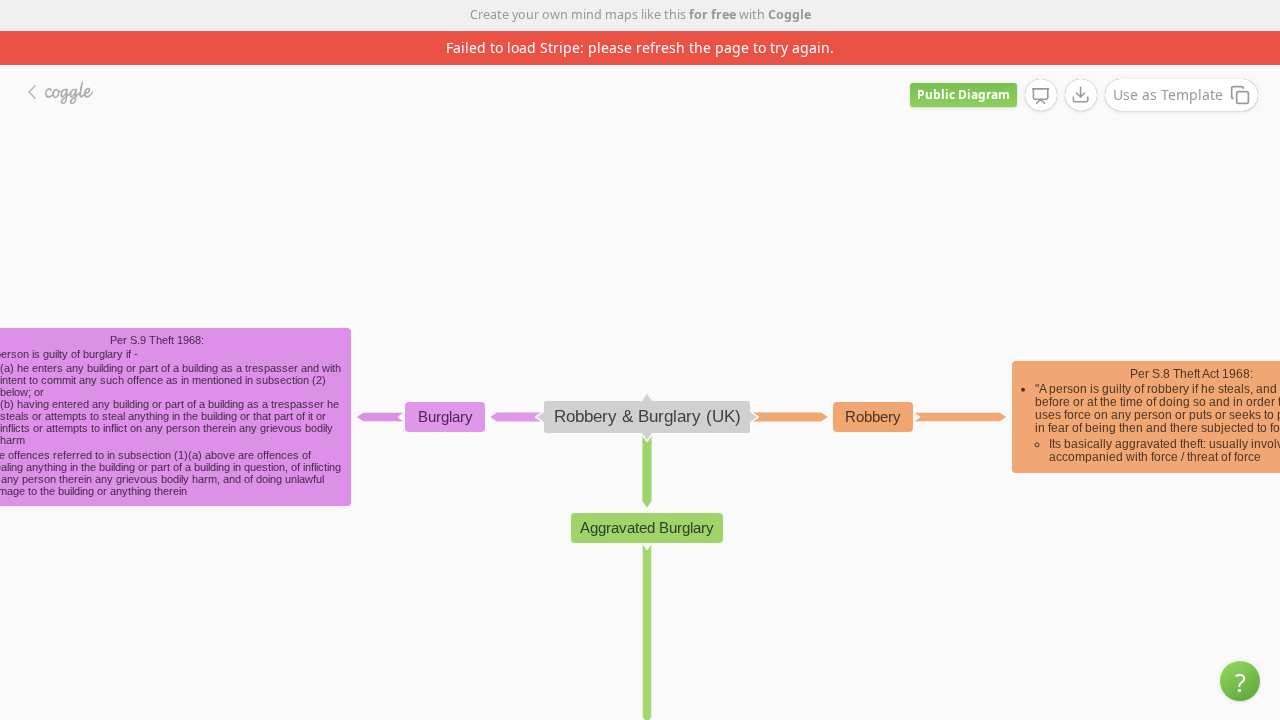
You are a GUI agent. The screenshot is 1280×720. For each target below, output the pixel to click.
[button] (1240, 681)
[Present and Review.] (1041, 96)
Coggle (789, 14)
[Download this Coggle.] (1081, 95)
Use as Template (1168, 94)
